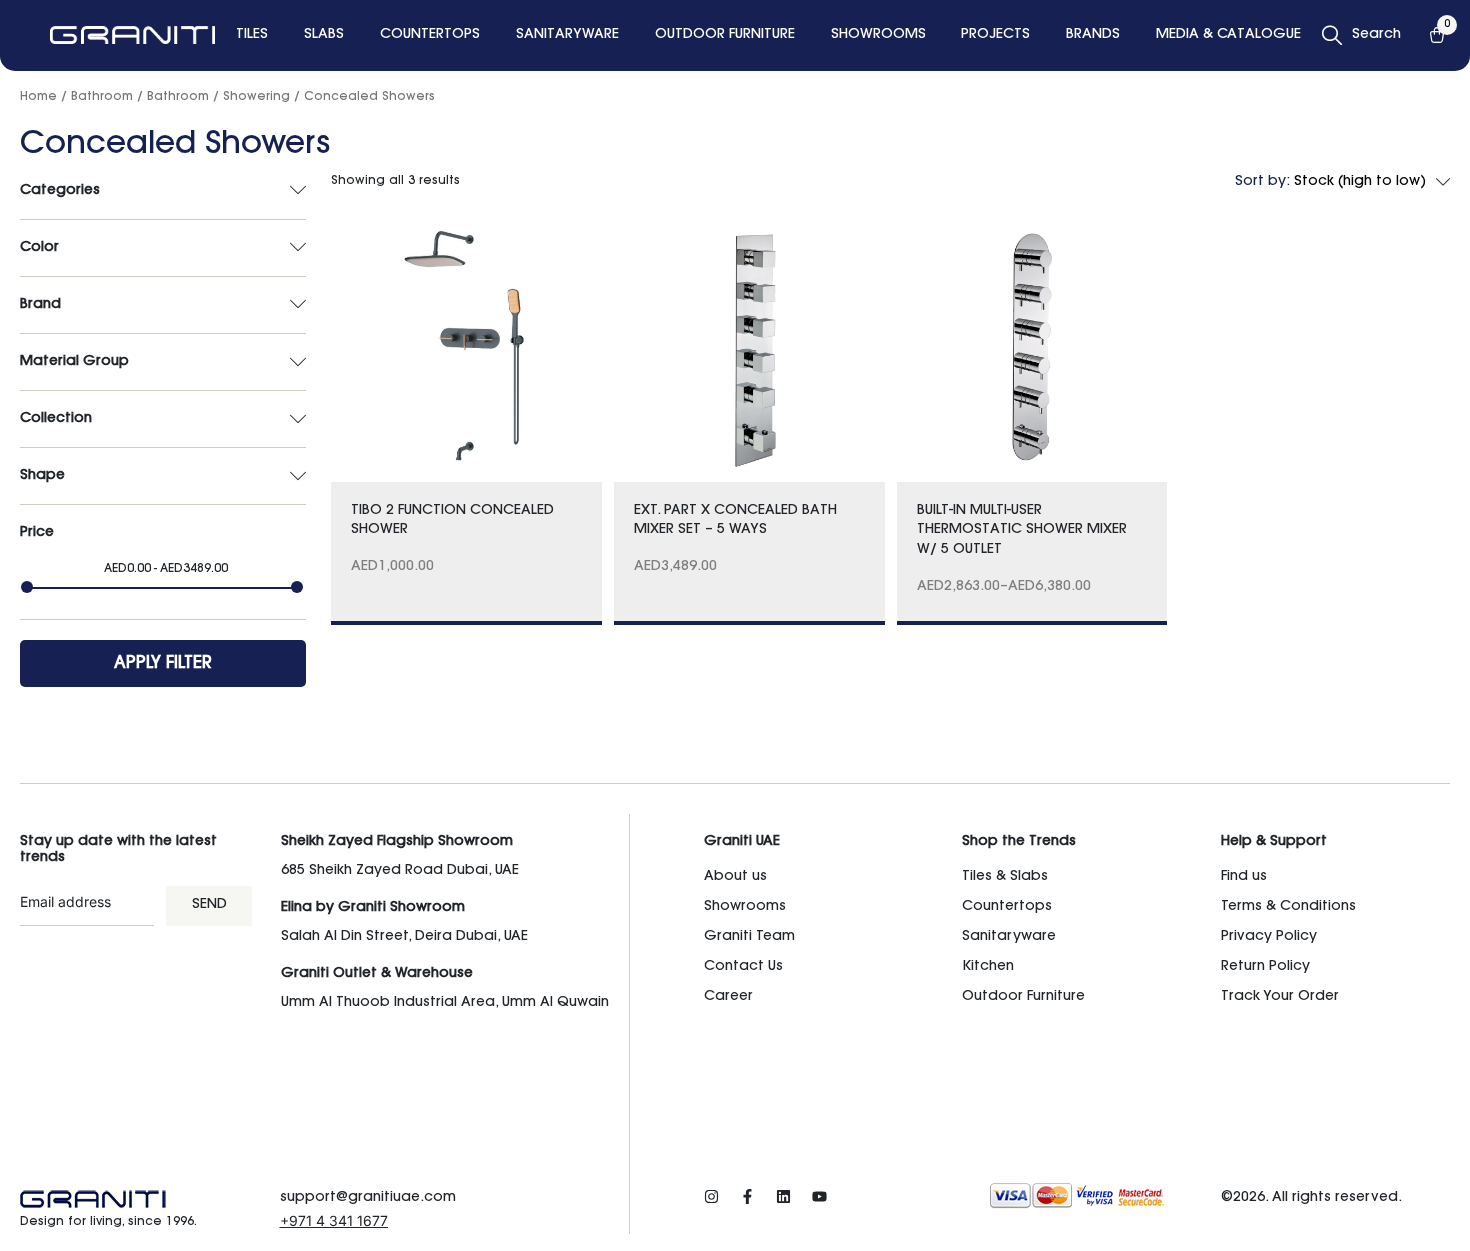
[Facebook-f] (747, 1196)
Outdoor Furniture (1023, 997)
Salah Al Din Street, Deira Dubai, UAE (404, 937)
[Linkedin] (783, 1196)
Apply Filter (163, 663)
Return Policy (1265, 967)
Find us (1244, 877)
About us (735, 877)
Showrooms (745, 907)
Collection (56, 419)
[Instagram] (711, 1196)
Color (39, 248)
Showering (256, 97)
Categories (60, 191)
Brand (40, 305)
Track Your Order (1280, 997)
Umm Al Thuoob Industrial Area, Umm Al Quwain (445, 1003)
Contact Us (743, 967)
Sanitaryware (1009, 937)
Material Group (74, 362)
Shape (42, 476)
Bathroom (102, 97)
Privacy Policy (1269, 937)
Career (728, 997)
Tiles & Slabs (1005, 877)
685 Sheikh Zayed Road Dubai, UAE (400, 871)
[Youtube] (819, 1196)
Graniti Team (749, 937)
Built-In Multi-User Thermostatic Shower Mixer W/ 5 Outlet (1022, 530)
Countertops (1007, 907)
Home (38, 97)
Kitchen (988, 967)
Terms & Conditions (1288, 907)
